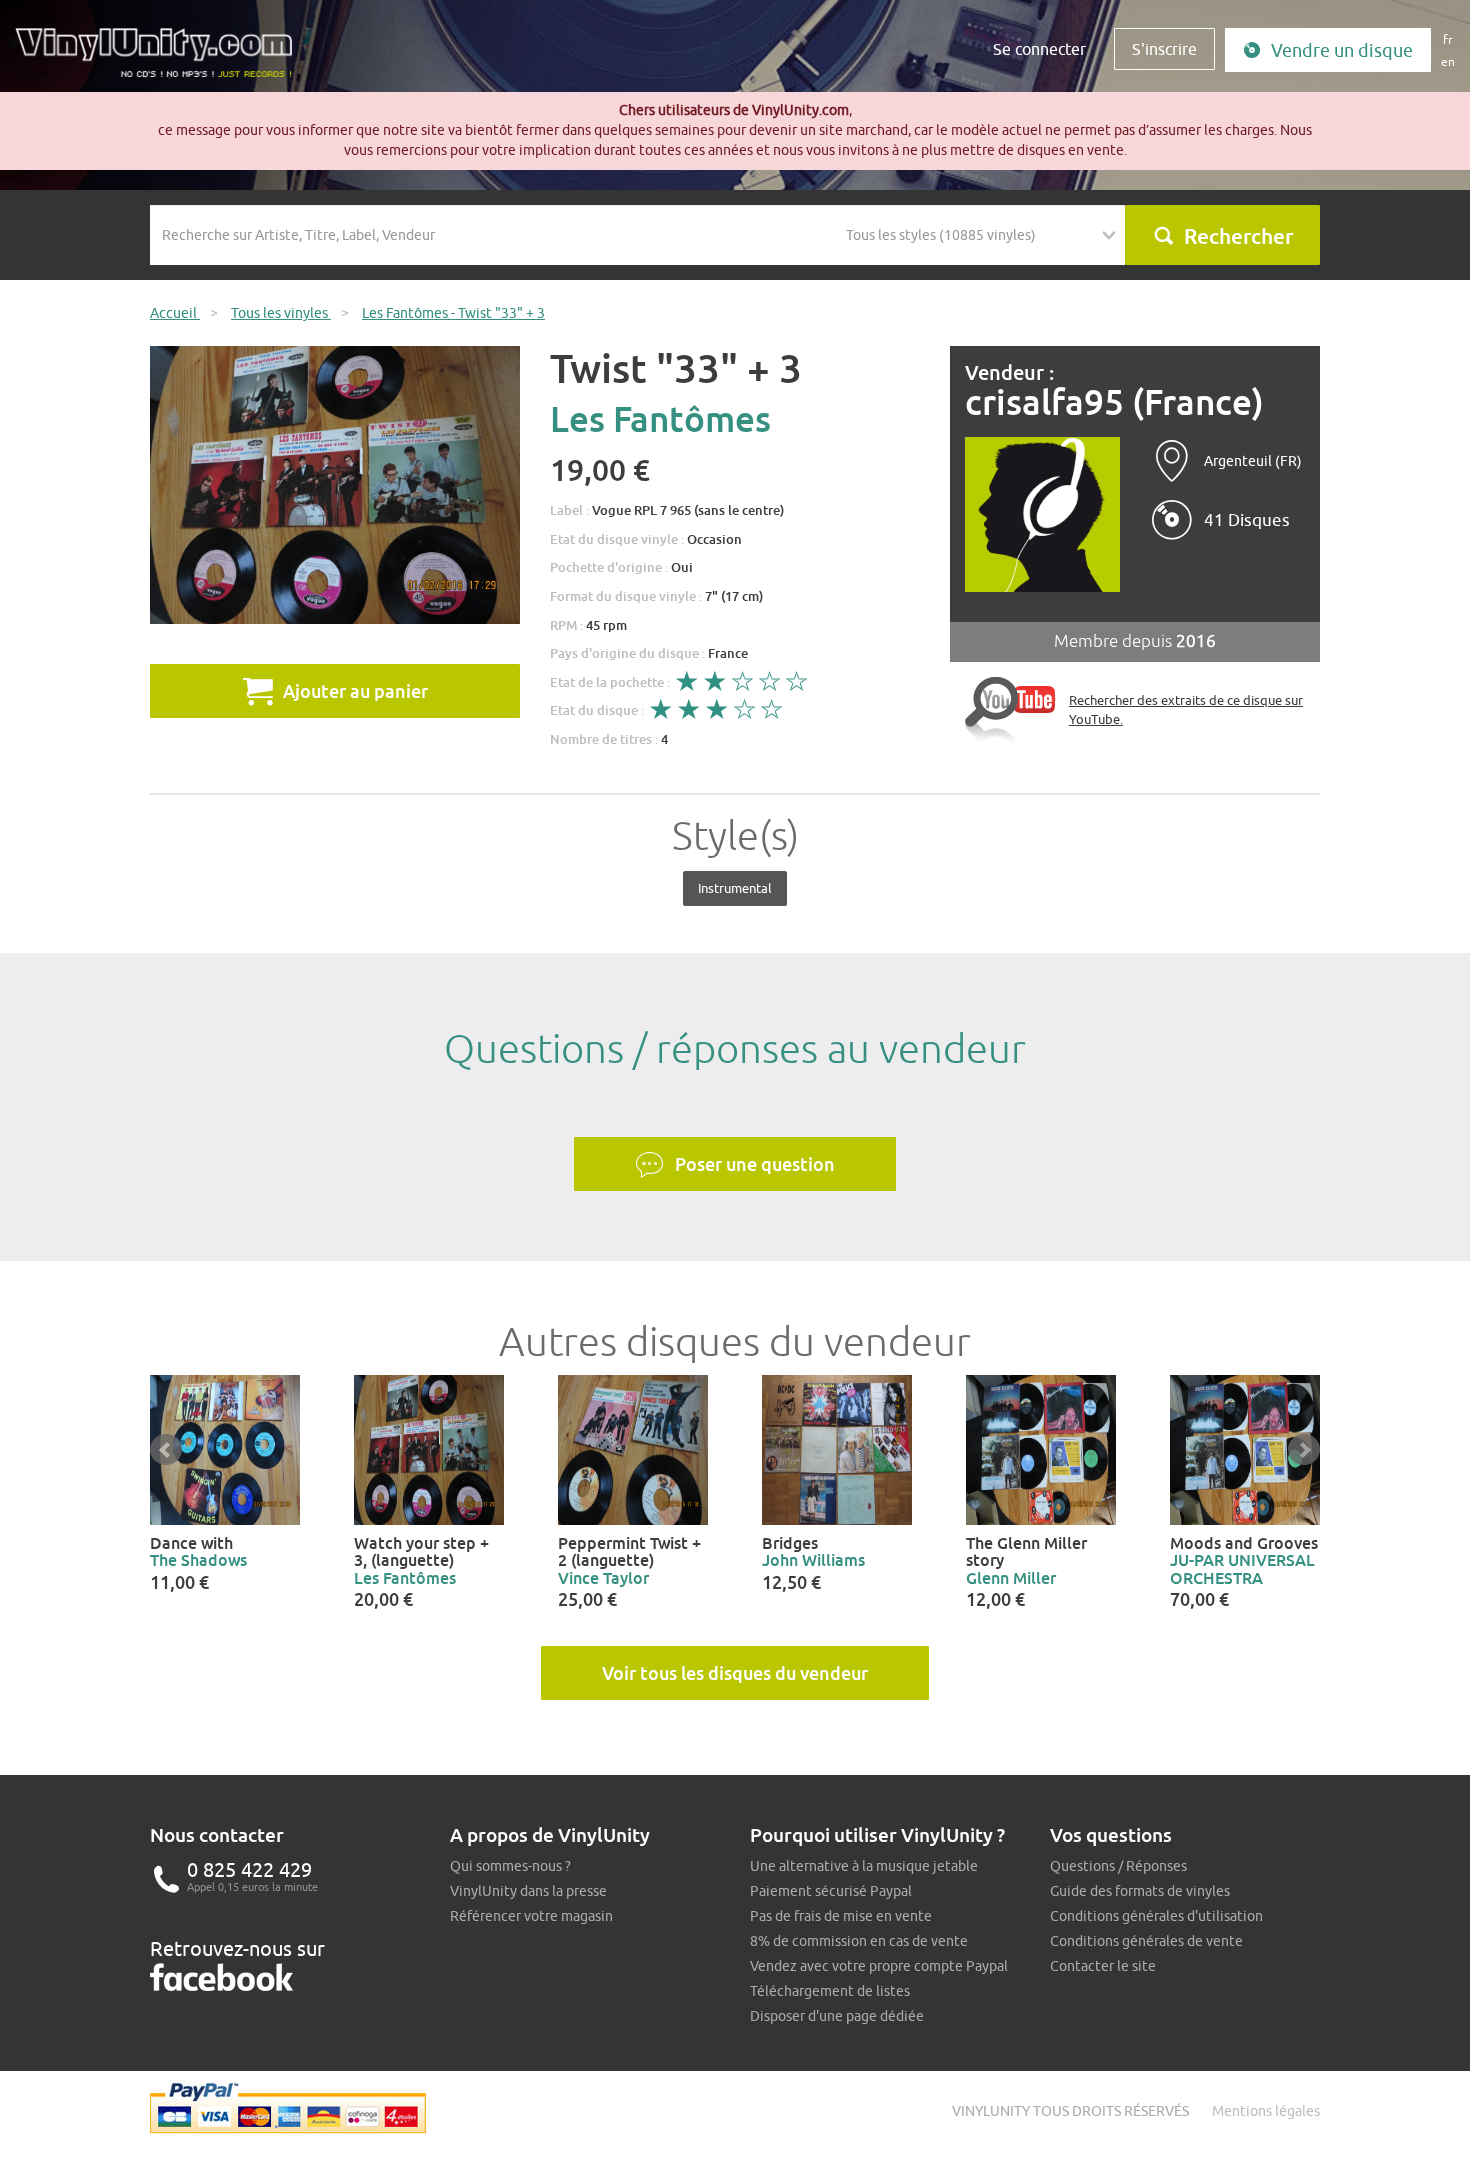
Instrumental (735, 888)
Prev (166, 1450)
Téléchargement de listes (830, 1991)
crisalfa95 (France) (1114, 402)
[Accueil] (161, 60)
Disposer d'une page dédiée (837, 2016)
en (1448, 61)
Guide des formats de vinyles (1140, 1891)
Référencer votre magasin (531, 1916)
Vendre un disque (1342, 50)
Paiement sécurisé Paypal (831, 1891)
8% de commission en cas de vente (859, 1941)
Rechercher (1238, 236)
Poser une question (755, 1164)
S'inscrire (1164, 49)
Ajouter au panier (355, 691)
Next (1304, 1450)
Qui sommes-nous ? (510, 1866)
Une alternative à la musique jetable (864, 1866)
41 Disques (1247, 520)
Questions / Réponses (1118, 1866)
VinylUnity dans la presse (528, 1891)
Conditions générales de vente (1146, 1941)
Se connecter (1039, 49)
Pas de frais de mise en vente (841, 1916)
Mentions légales (1266, 2111)
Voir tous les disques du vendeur (735, 1673)
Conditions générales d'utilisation (1156, 1916)
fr (1448, 39)
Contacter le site (1103, 1966)
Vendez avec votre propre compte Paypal (879, 1966)
